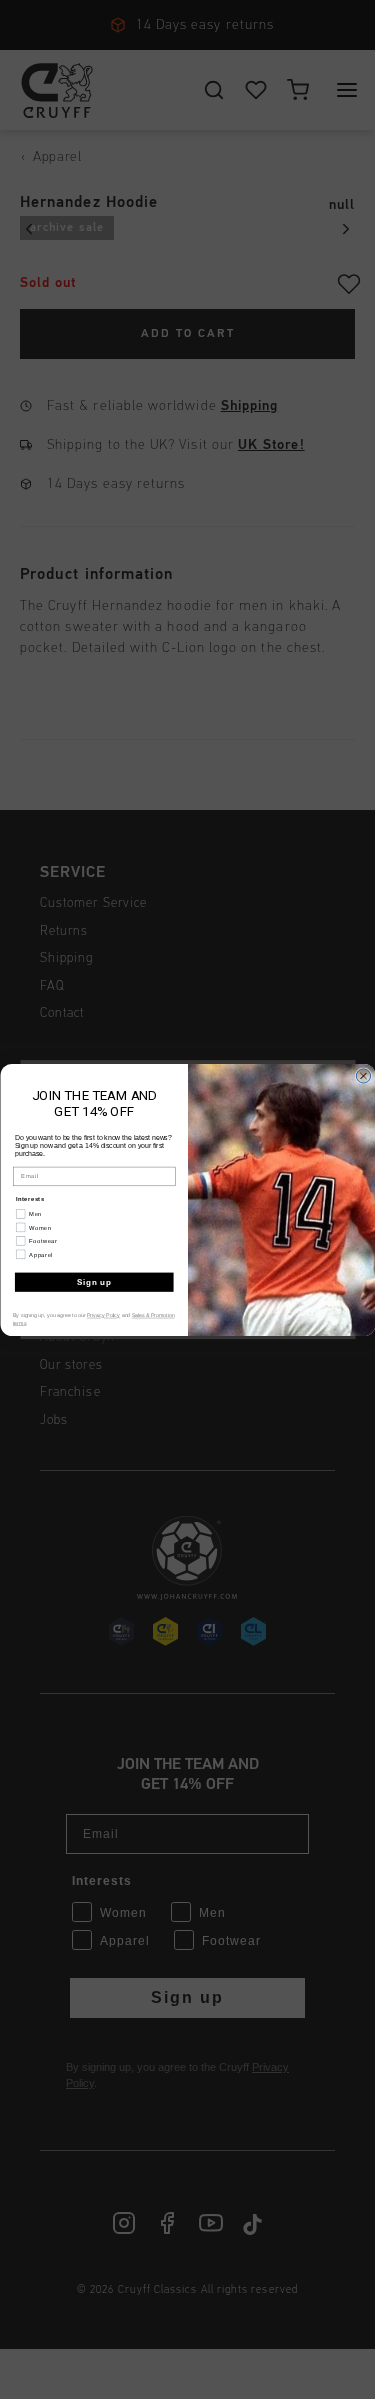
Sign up (93, 1281)
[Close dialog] (363, 1075)
